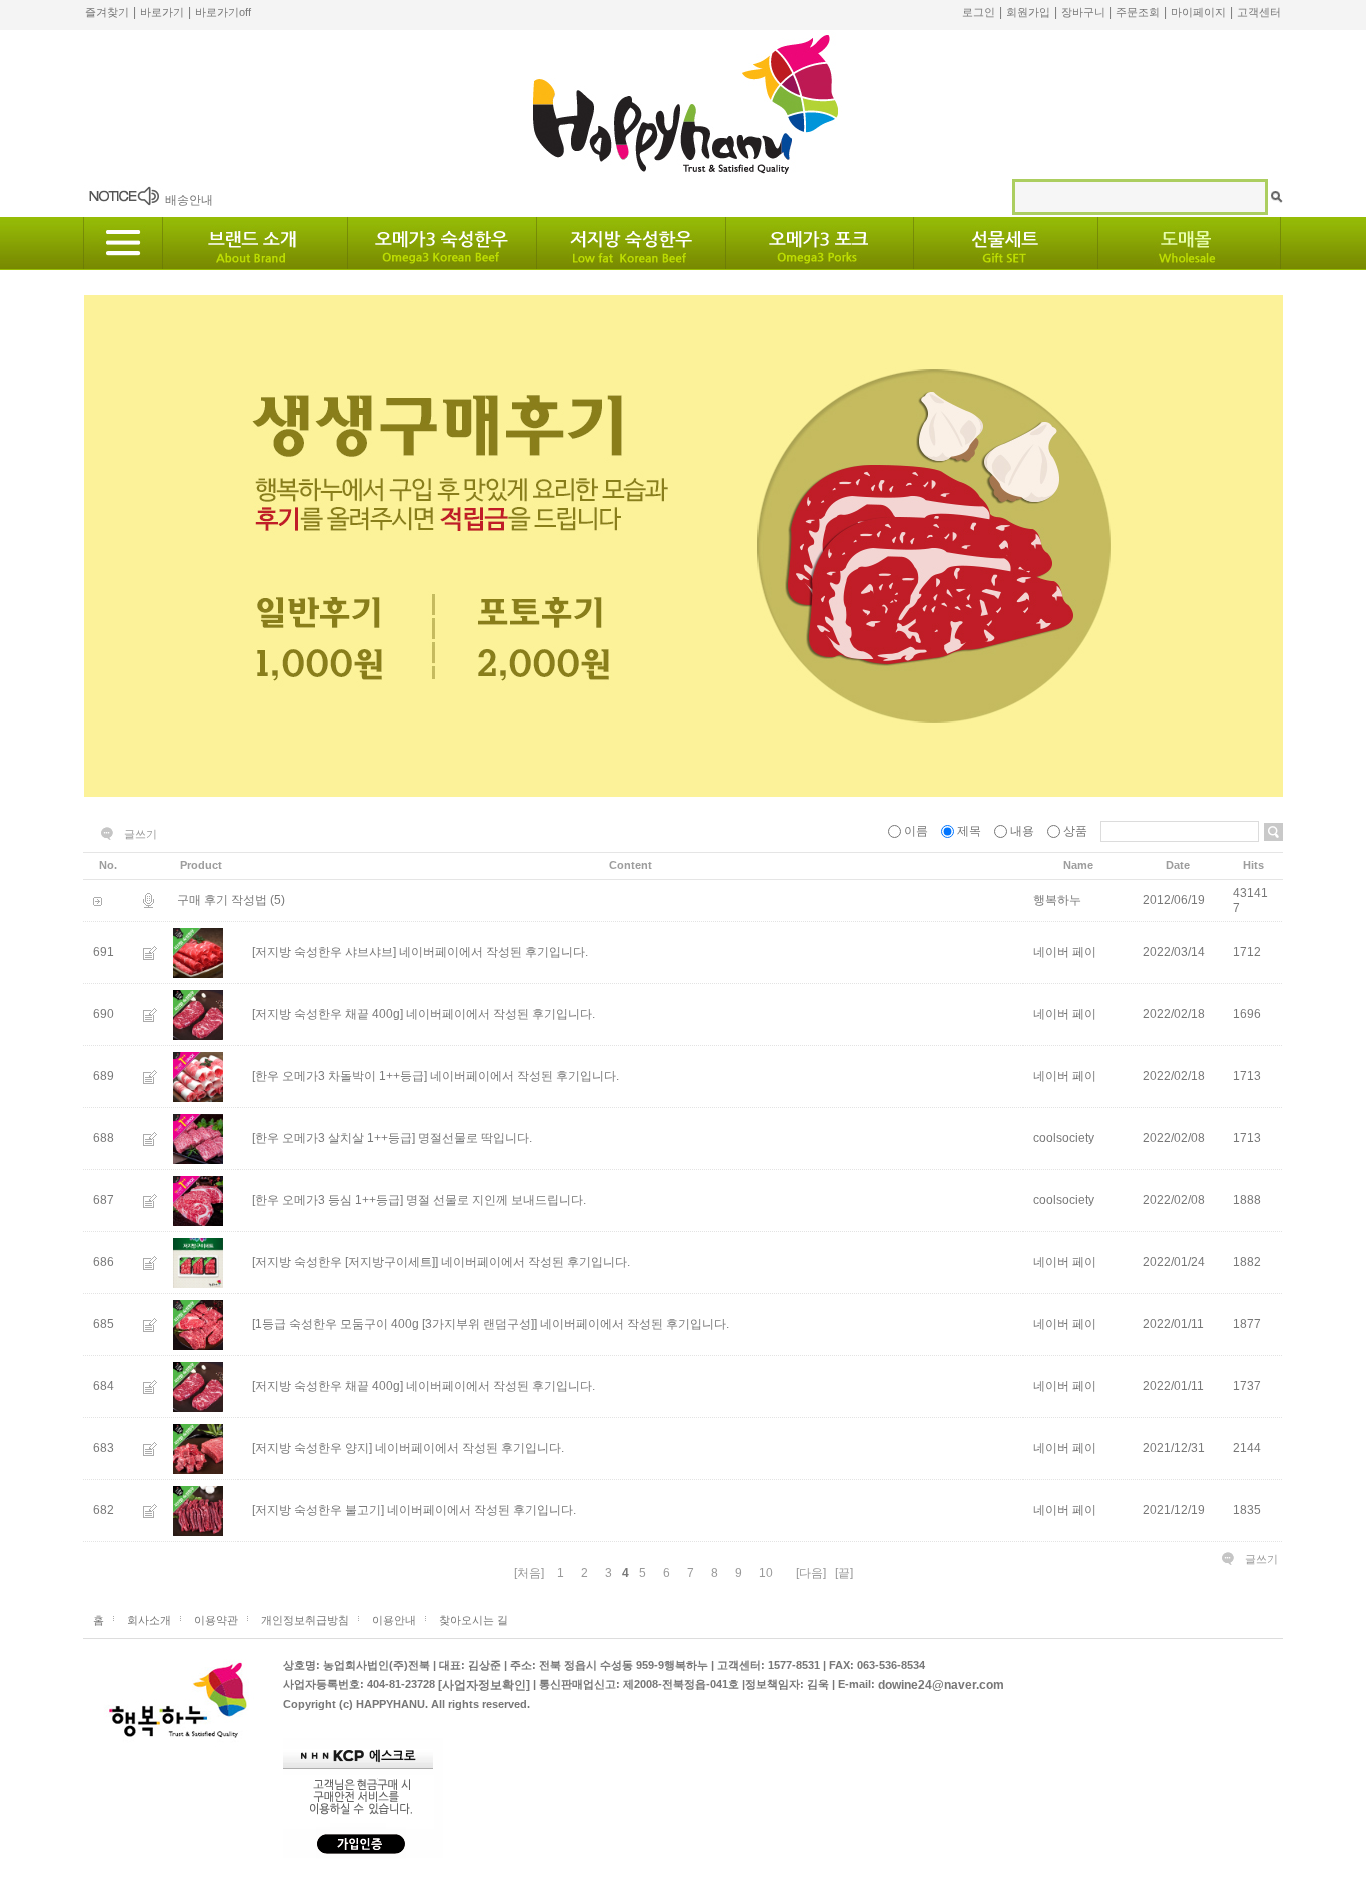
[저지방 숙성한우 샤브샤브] (324, 952)
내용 (1022, 831)
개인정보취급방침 (305, 1620)
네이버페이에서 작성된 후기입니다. (493, 952)
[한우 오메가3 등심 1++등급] (327, 1200)
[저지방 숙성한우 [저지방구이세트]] (345, 1262)
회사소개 (149, 1620)
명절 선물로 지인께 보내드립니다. (496, 1200)
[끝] (844, 1573)
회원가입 (1028, 12)
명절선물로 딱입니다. (475, 1138)
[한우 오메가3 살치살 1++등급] (333, 1138)
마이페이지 (1198, 12)
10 (766, 1573)
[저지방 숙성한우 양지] (312, 1448)
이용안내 (394, 1620)
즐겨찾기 (107, 12)
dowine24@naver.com (941, 1685)
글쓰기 (140, 834)
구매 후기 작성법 (222, 900)
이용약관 (216, 1620)
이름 (916, 831)
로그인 (978, 12)
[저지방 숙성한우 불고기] (318, 1510)
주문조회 (1138, 12)
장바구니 (1083, 12)
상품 (1075, 831)
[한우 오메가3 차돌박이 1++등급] (339, 1076)
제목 (969, 831)
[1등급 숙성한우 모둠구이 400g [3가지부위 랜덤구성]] (394, 1324)
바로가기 (162, 12)
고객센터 (1259, 12)
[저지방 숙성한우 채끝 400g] (327, 1014)
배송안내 (189, 200)
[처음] (529, 1573)
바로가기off (223, 12)
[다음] (811, 1573)
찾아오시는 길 (473, 1620)
